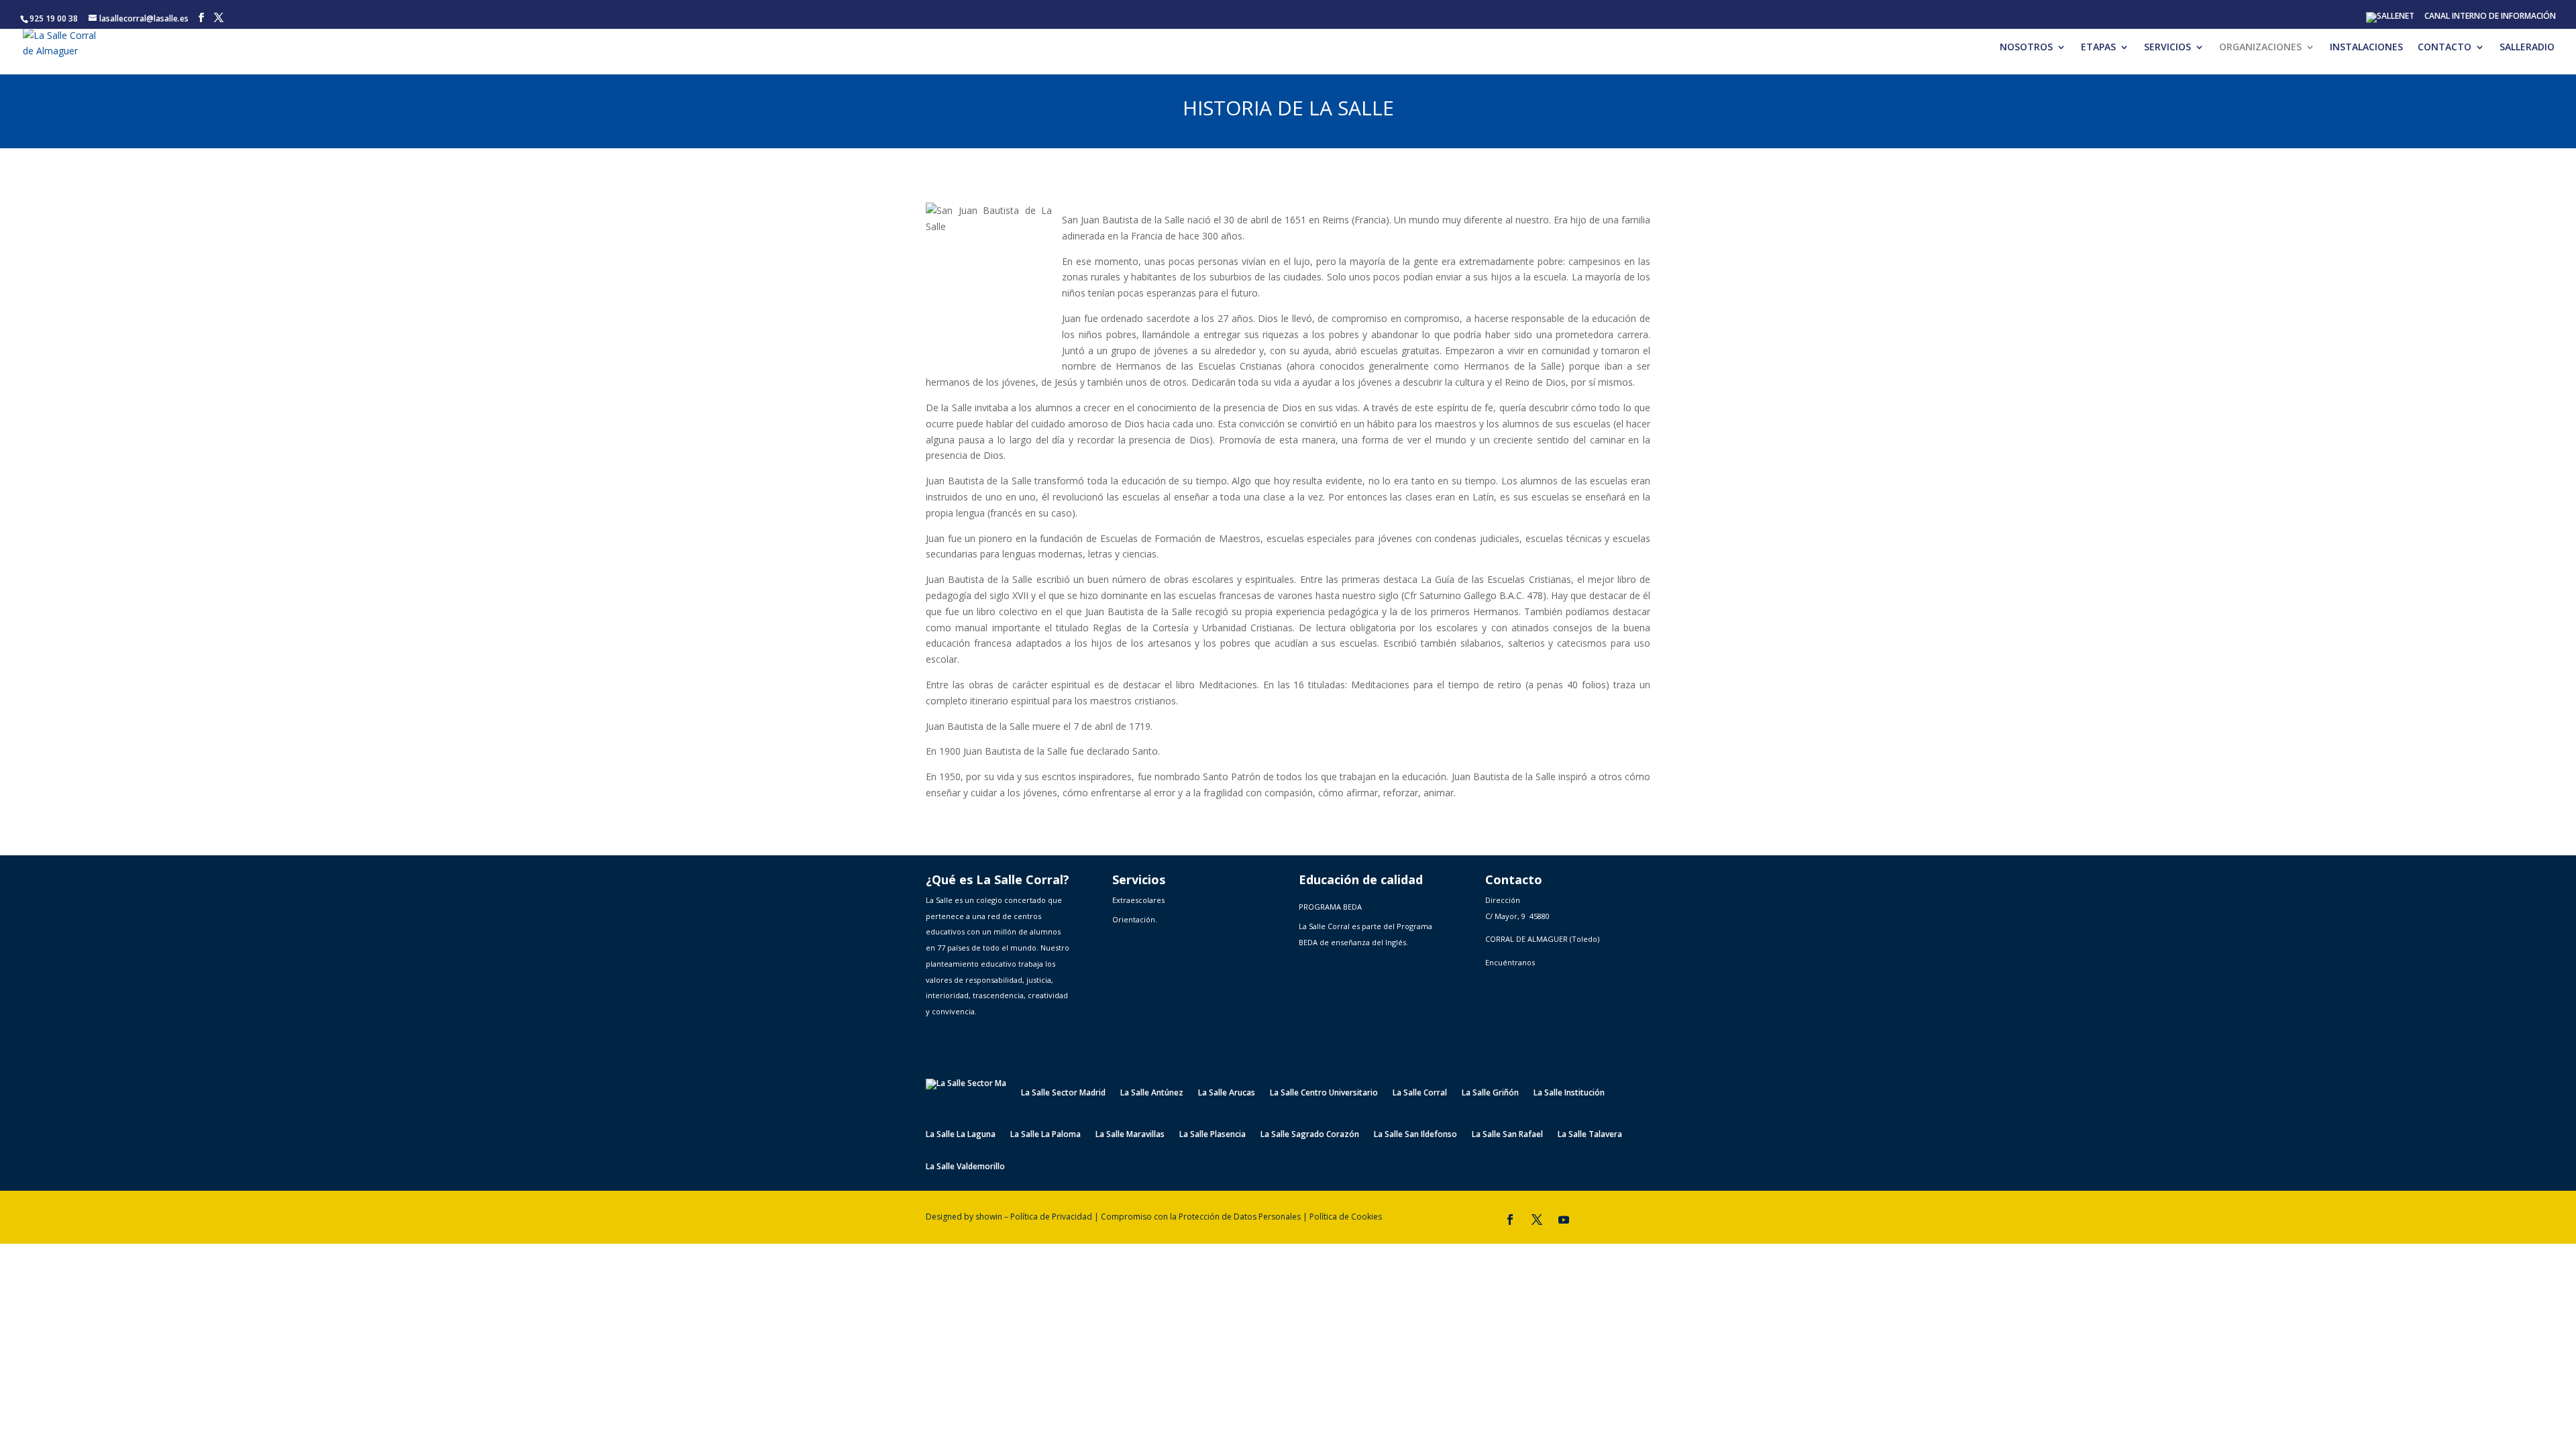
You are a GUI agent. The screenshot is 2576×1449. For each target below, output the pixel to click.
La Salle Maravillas (1130, 1135)
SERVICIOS (2167, 48)
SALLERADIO (2527, 48)
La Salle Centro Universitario (1324, 1092)
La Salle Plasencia (1213, 1135)
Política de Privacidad (1051, 1217)
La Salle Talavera (1590, 1135)
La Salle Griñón (1490, 1092)
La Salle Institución (1569, 1092)
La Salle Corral (1420, 1092)
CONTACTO (2445, 48)
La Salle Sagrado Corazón (1310, 1135)
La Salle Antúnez (1152, 1092)
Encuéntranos (1510, 962)
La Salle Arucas (1227, 1092)
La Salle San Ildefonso (1415, 1135)
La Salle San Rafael (1507, 1135)
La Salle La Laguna (961, 1135)
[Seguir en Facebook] (1510, 1220)
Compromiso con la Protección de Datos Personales (1201, 1217)
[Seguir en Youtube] (1564, 1220)
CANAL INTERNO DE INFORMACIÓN (2490, 17)
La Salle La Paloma (1045, 1135)
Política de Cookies (1346, 1217)
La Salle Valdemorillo (965, 1167)
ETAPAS (2098, 48)
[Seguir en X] (1537, 1220)
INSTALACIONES (2366, 48)
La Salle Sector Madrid (1063, 1092)
